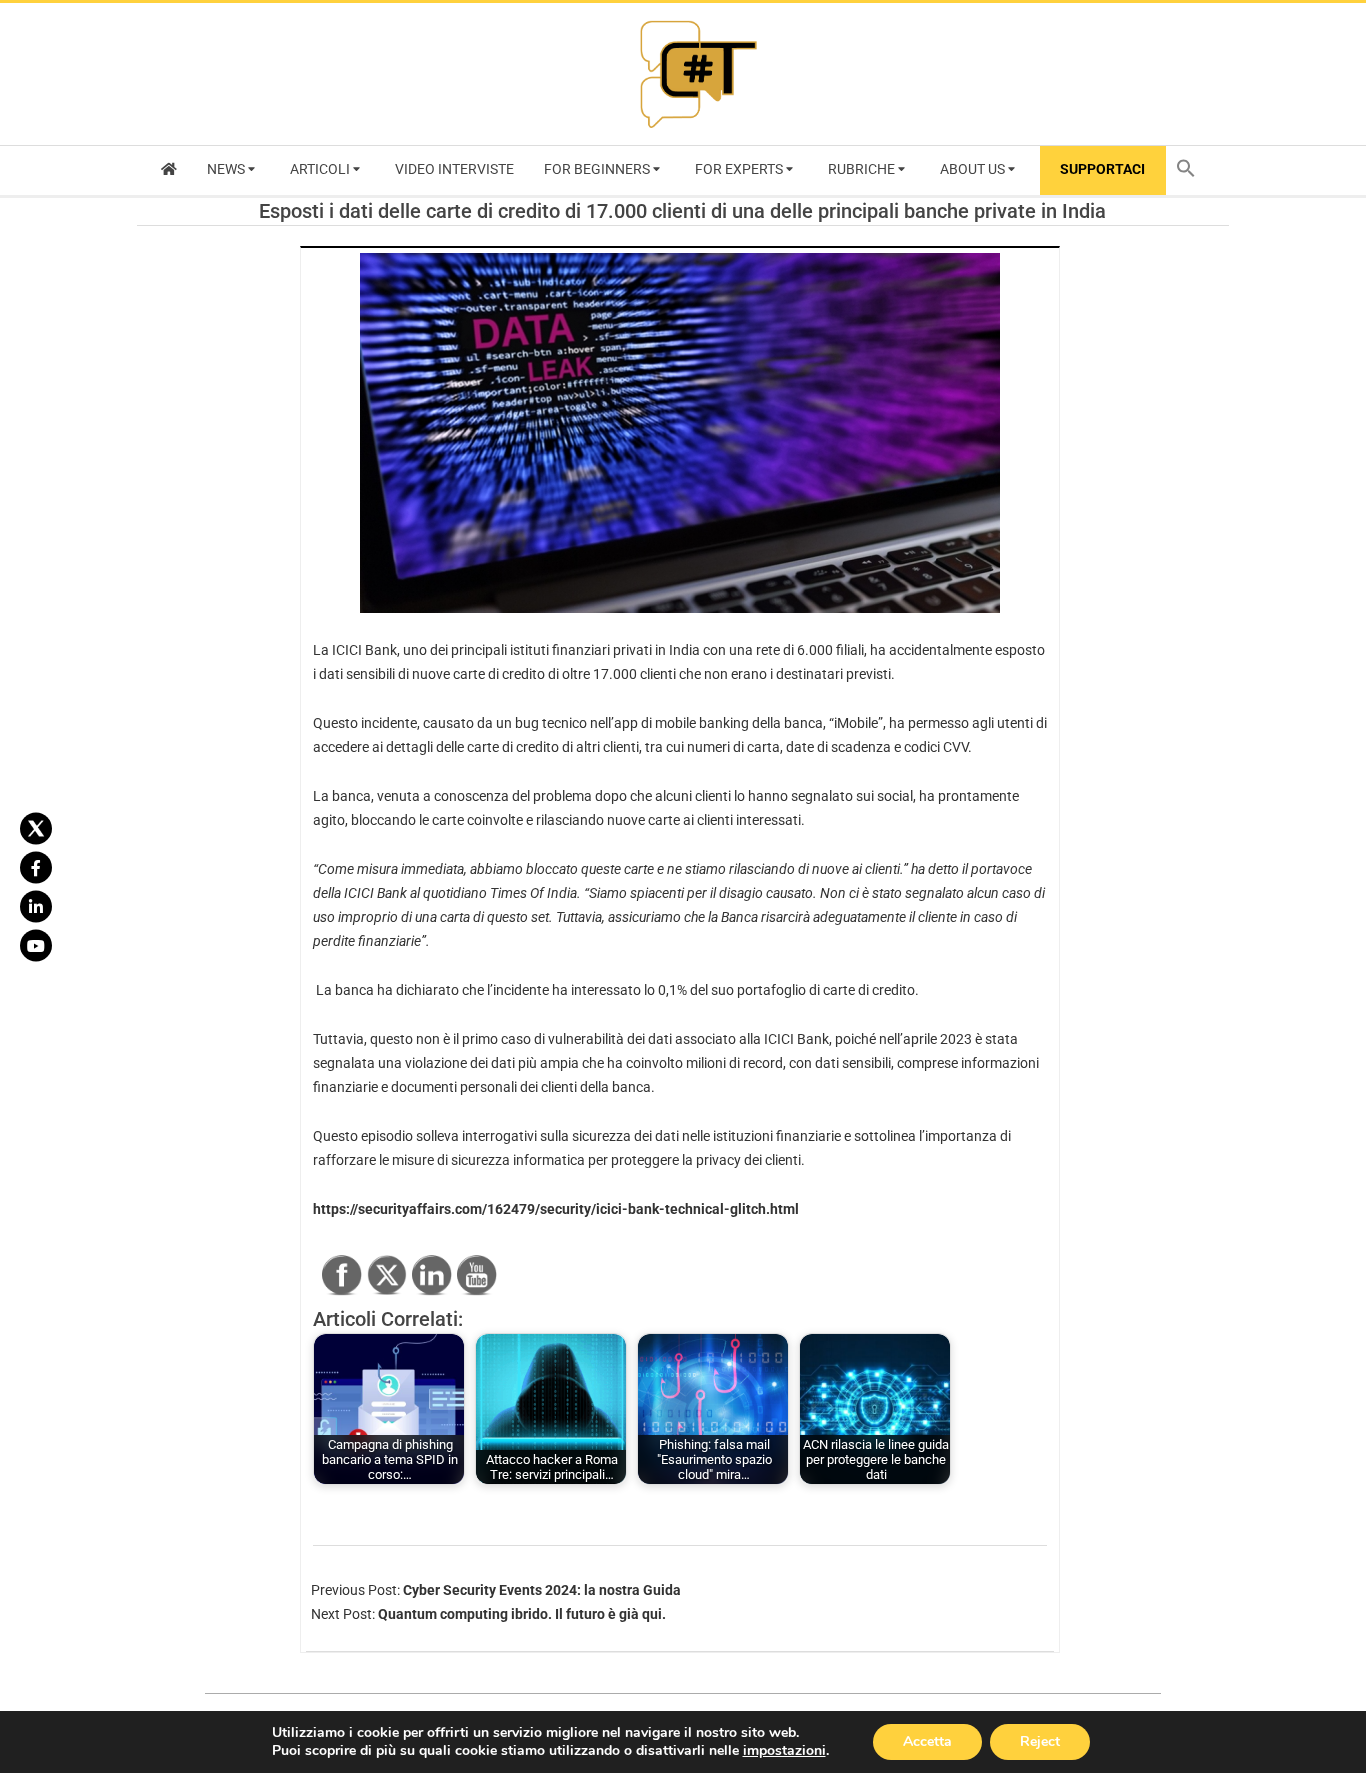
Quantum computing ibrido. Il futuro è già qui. (522, 1614)
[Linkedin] (36, 906)
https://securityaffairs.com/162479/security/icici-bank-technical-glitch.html (556, 1209)
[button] (1191, 170)
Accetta (927, 1741)
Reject (1040, 1741)
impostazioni (784, 1751)
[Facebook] (36, 867)
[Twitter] (36, 828)
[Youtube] (36, 945)
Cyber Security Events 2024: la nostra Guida (542, 1590)
